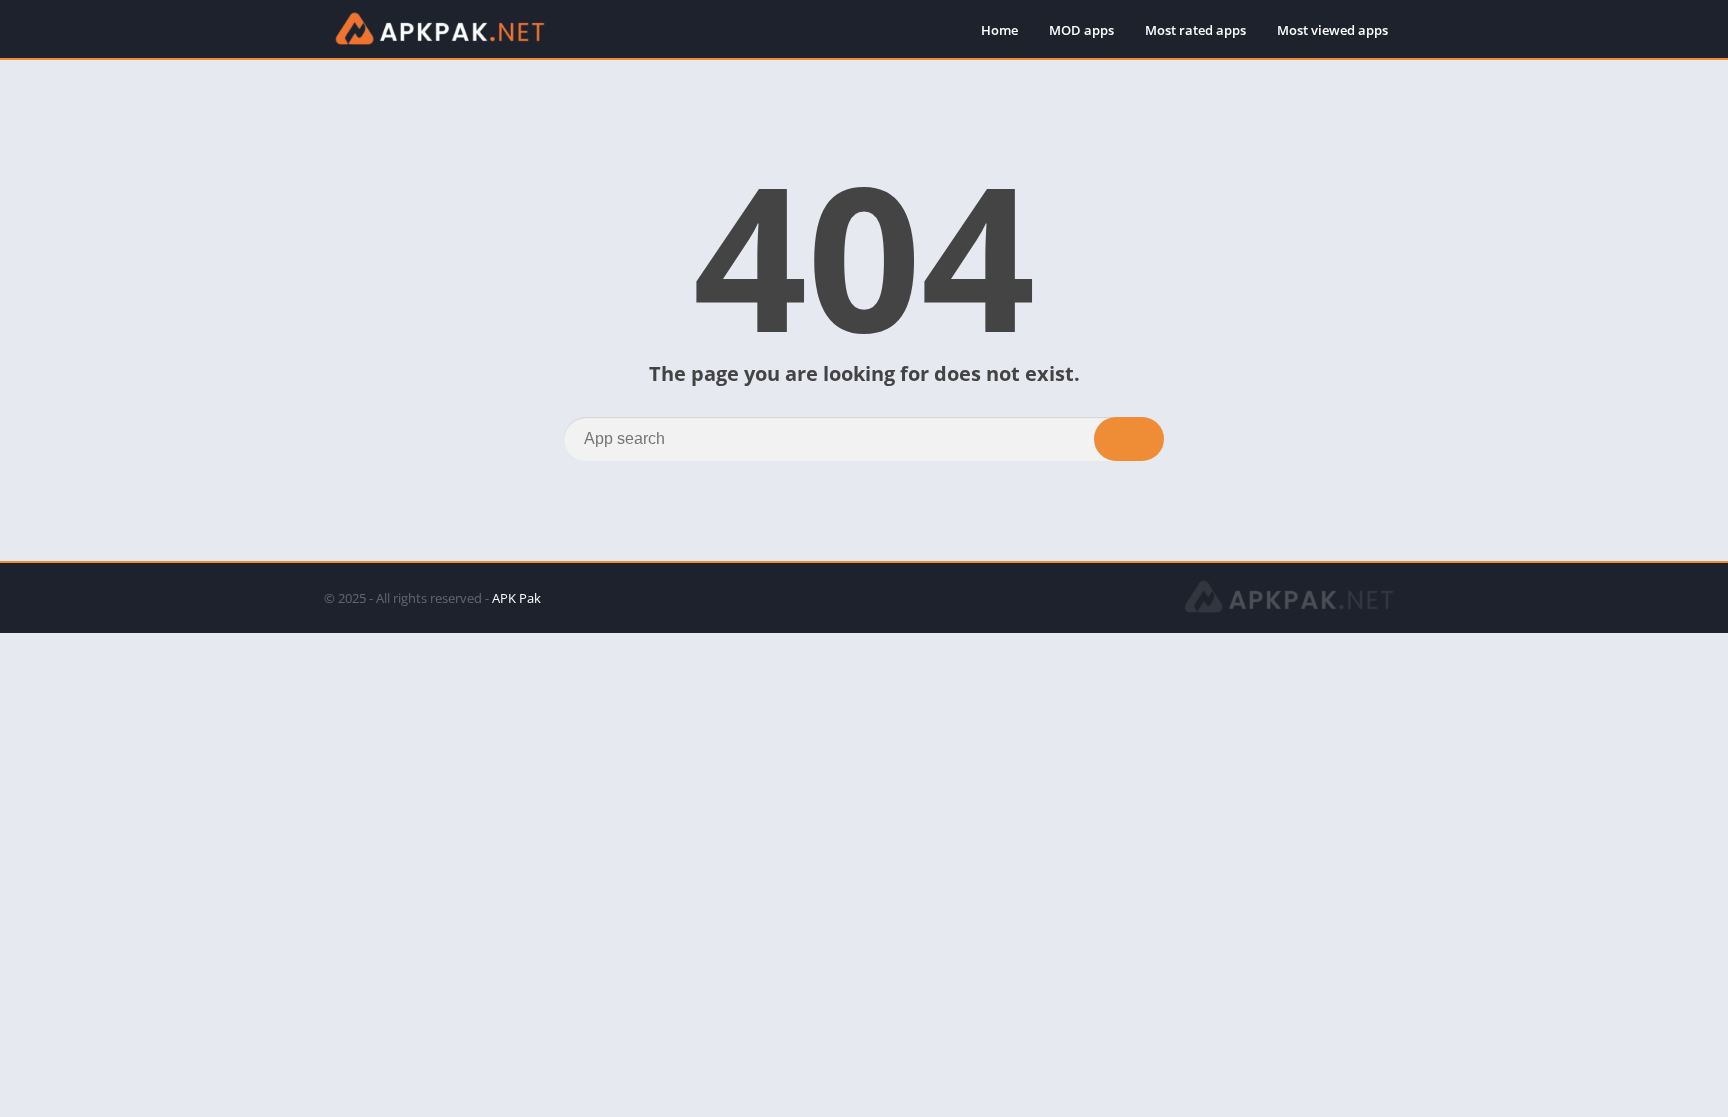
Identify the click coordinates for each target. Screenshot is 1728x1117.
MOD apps (1081, 30)
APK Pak (516, 598)
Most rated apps (1195, 30)
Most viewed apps (1332, 30)
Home (999, 30)
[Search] (1129, 439)
